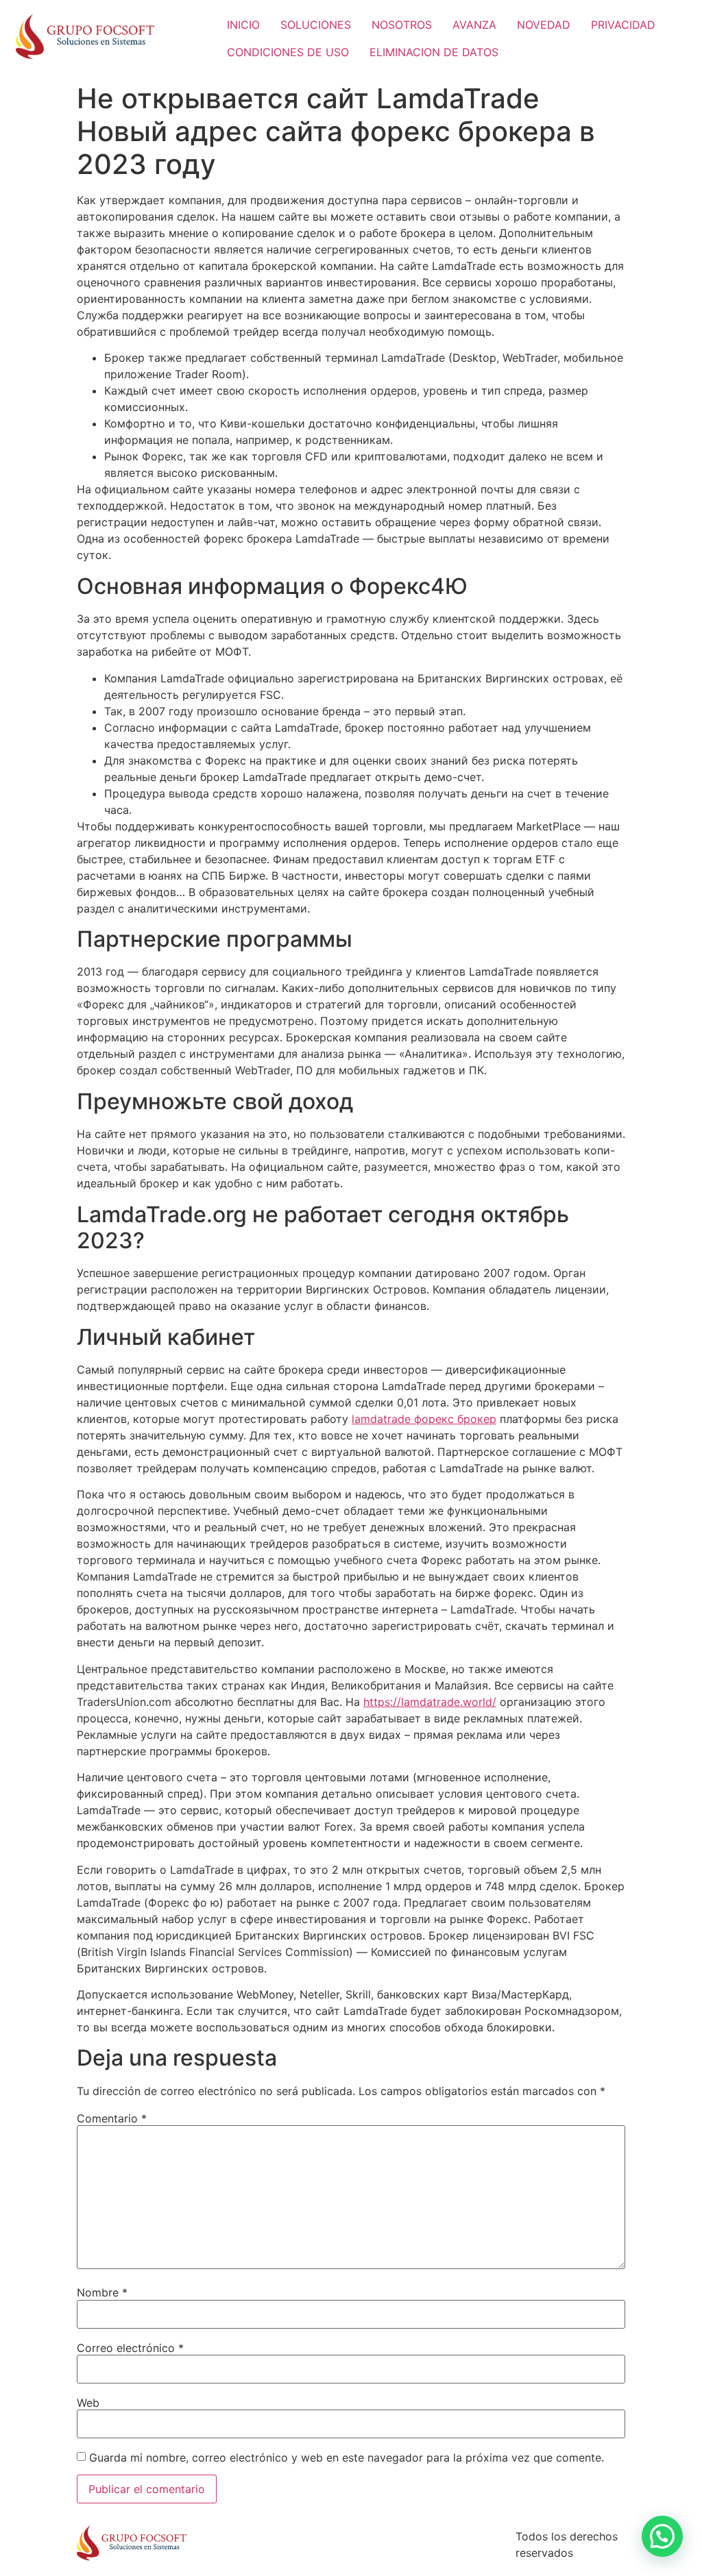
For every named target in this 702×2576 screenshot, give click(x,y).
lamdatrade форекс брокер (424, 1419)
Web (88, 2403)
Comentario (112, 2118)
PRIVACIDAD (623, 25)
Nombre (102, 2292)
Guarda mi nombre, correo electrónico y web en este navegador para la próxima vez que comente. (347, 2457)
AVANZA (474, 25)
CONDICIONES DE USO (288, 52)
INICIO (243, 25)
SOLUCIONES (316, 25)
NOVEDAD (544, 25)
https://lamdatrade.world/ (430, 1702)
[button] (662, 2536)
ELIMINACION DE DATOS (434, 52)
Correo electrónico (130, 2348)
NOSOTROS (402, 25)
